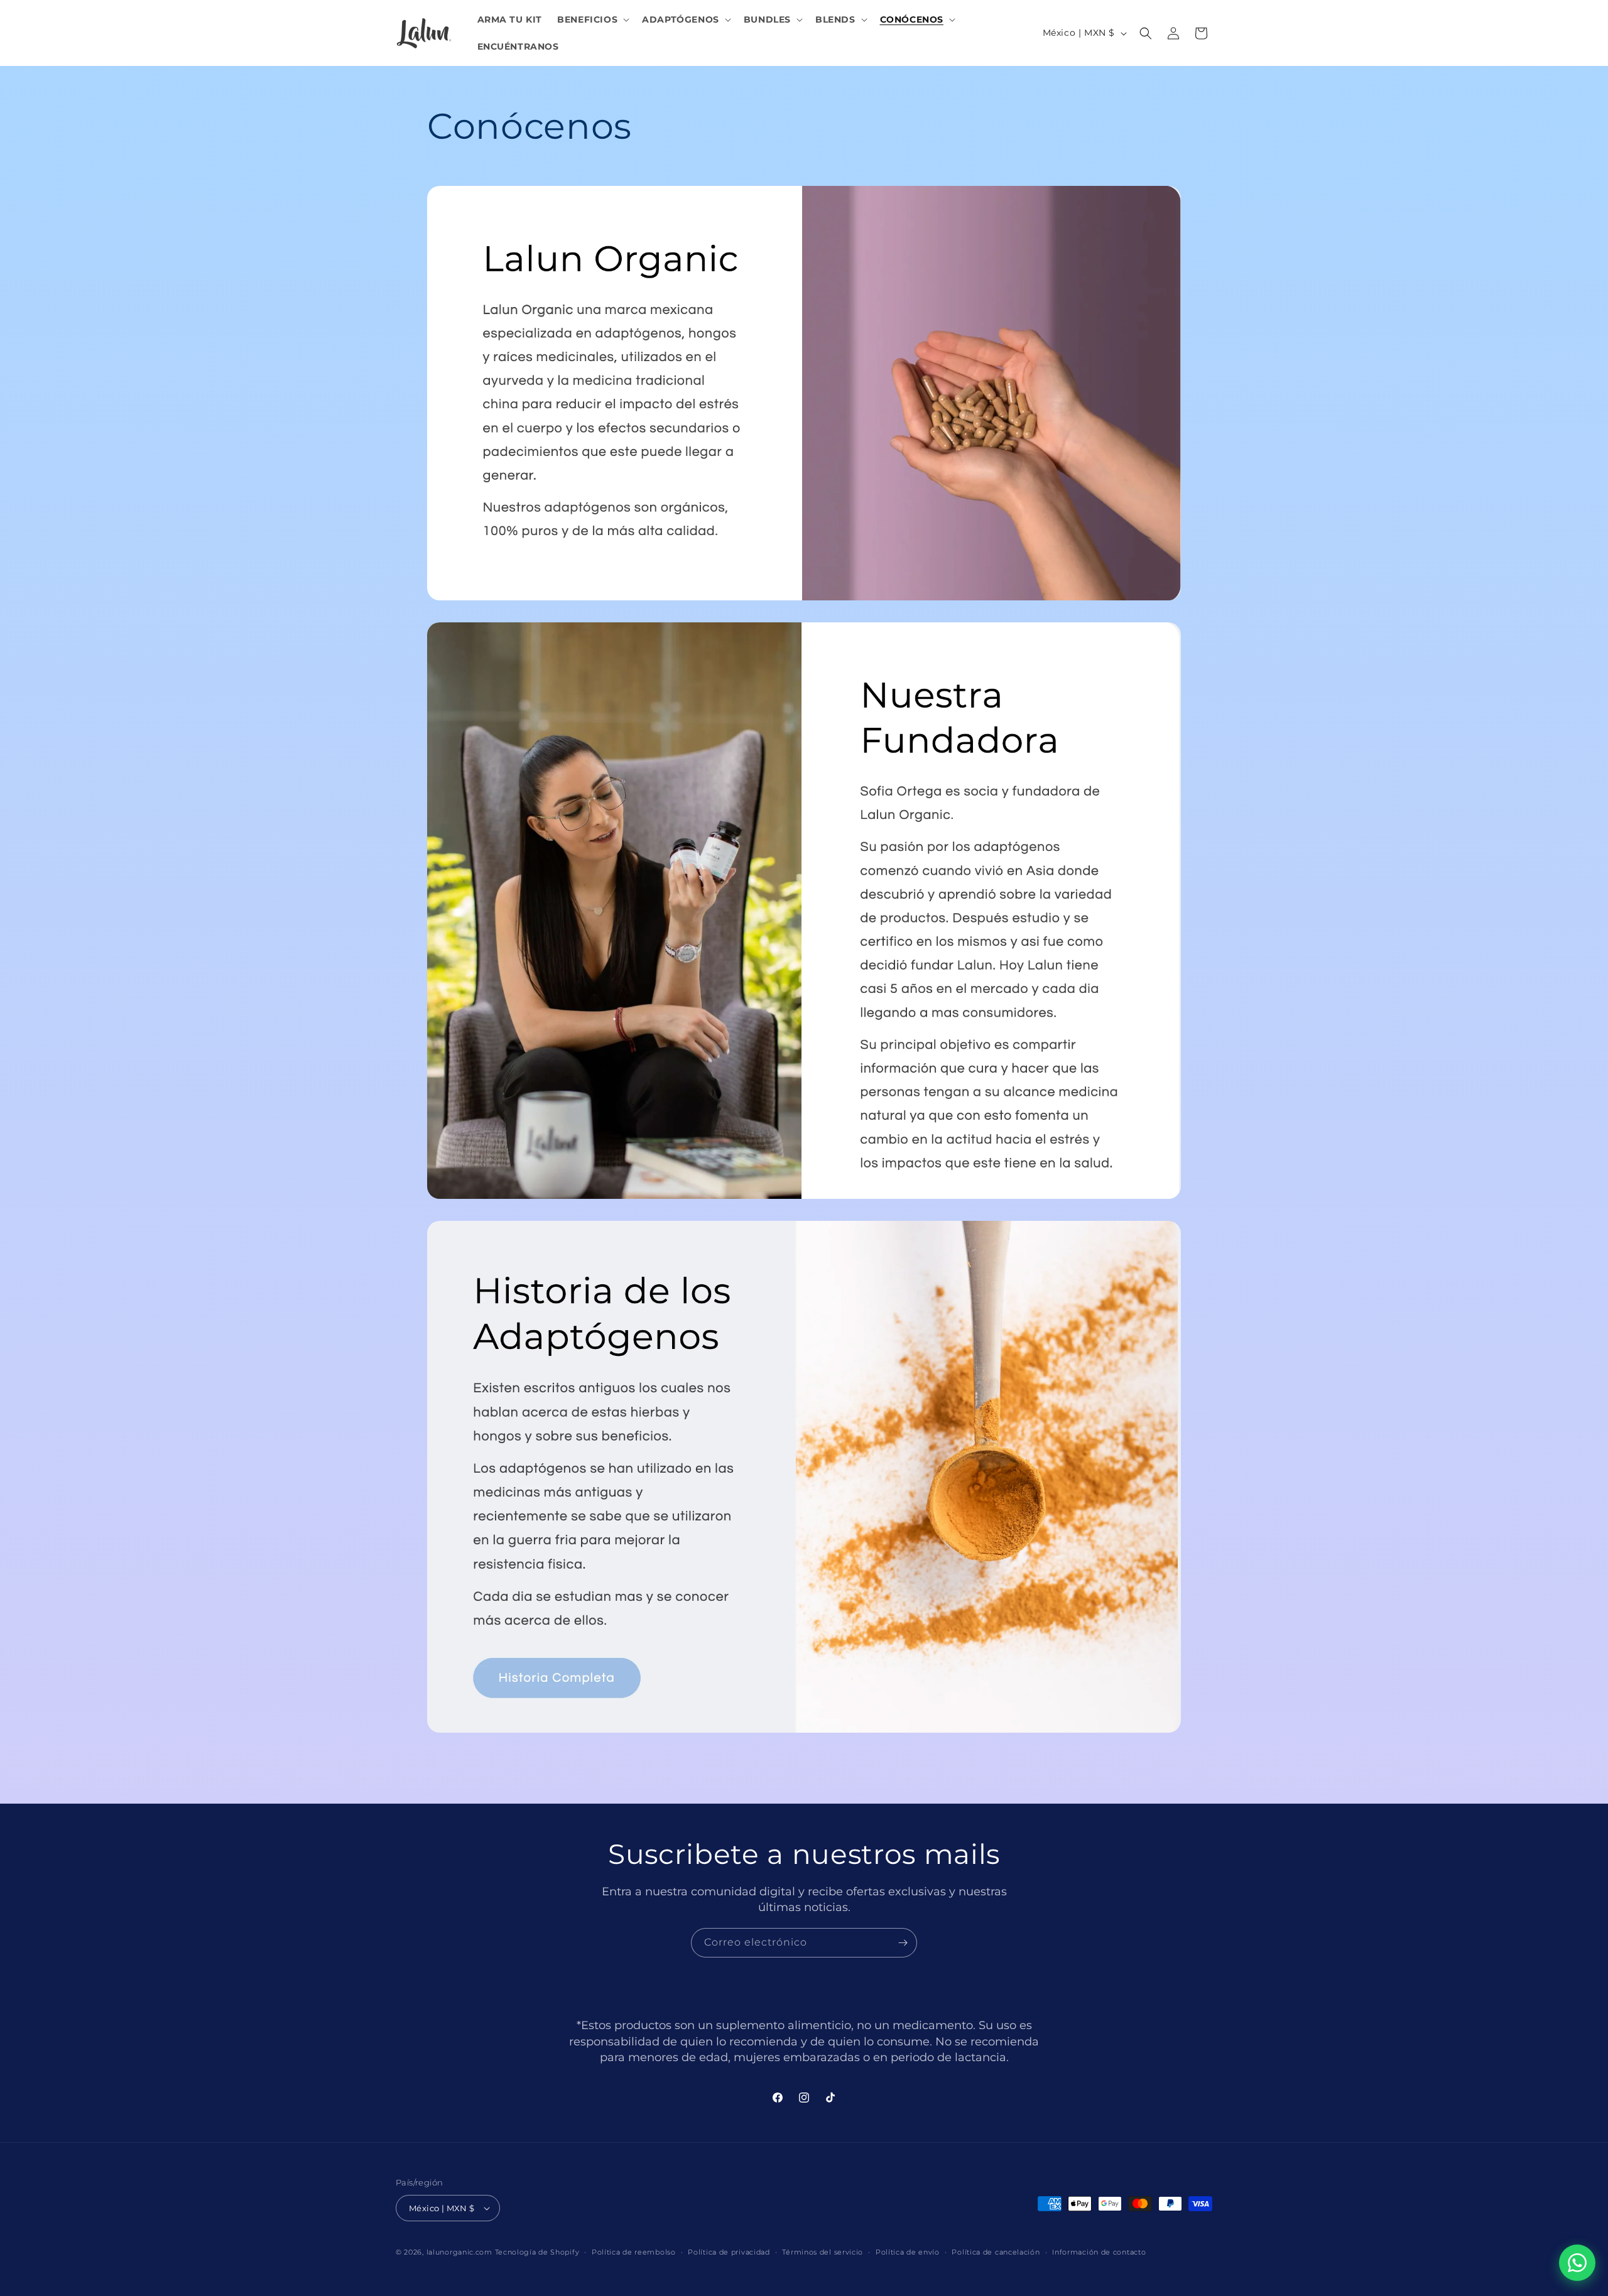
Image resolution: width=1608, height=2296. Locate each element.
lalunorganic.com (459, 2252)
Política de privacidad (729, 2252)
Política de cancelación (996, 2252)
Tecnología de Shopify (537, 2252)
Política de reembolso (634, 2252)
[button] (592, 19)
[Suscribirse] (903, 1943)
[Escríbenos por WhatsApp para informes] (1577, 2263)
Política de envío (908, 2252)
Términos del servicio (823, 2252)
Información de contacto (1099, 2252)
